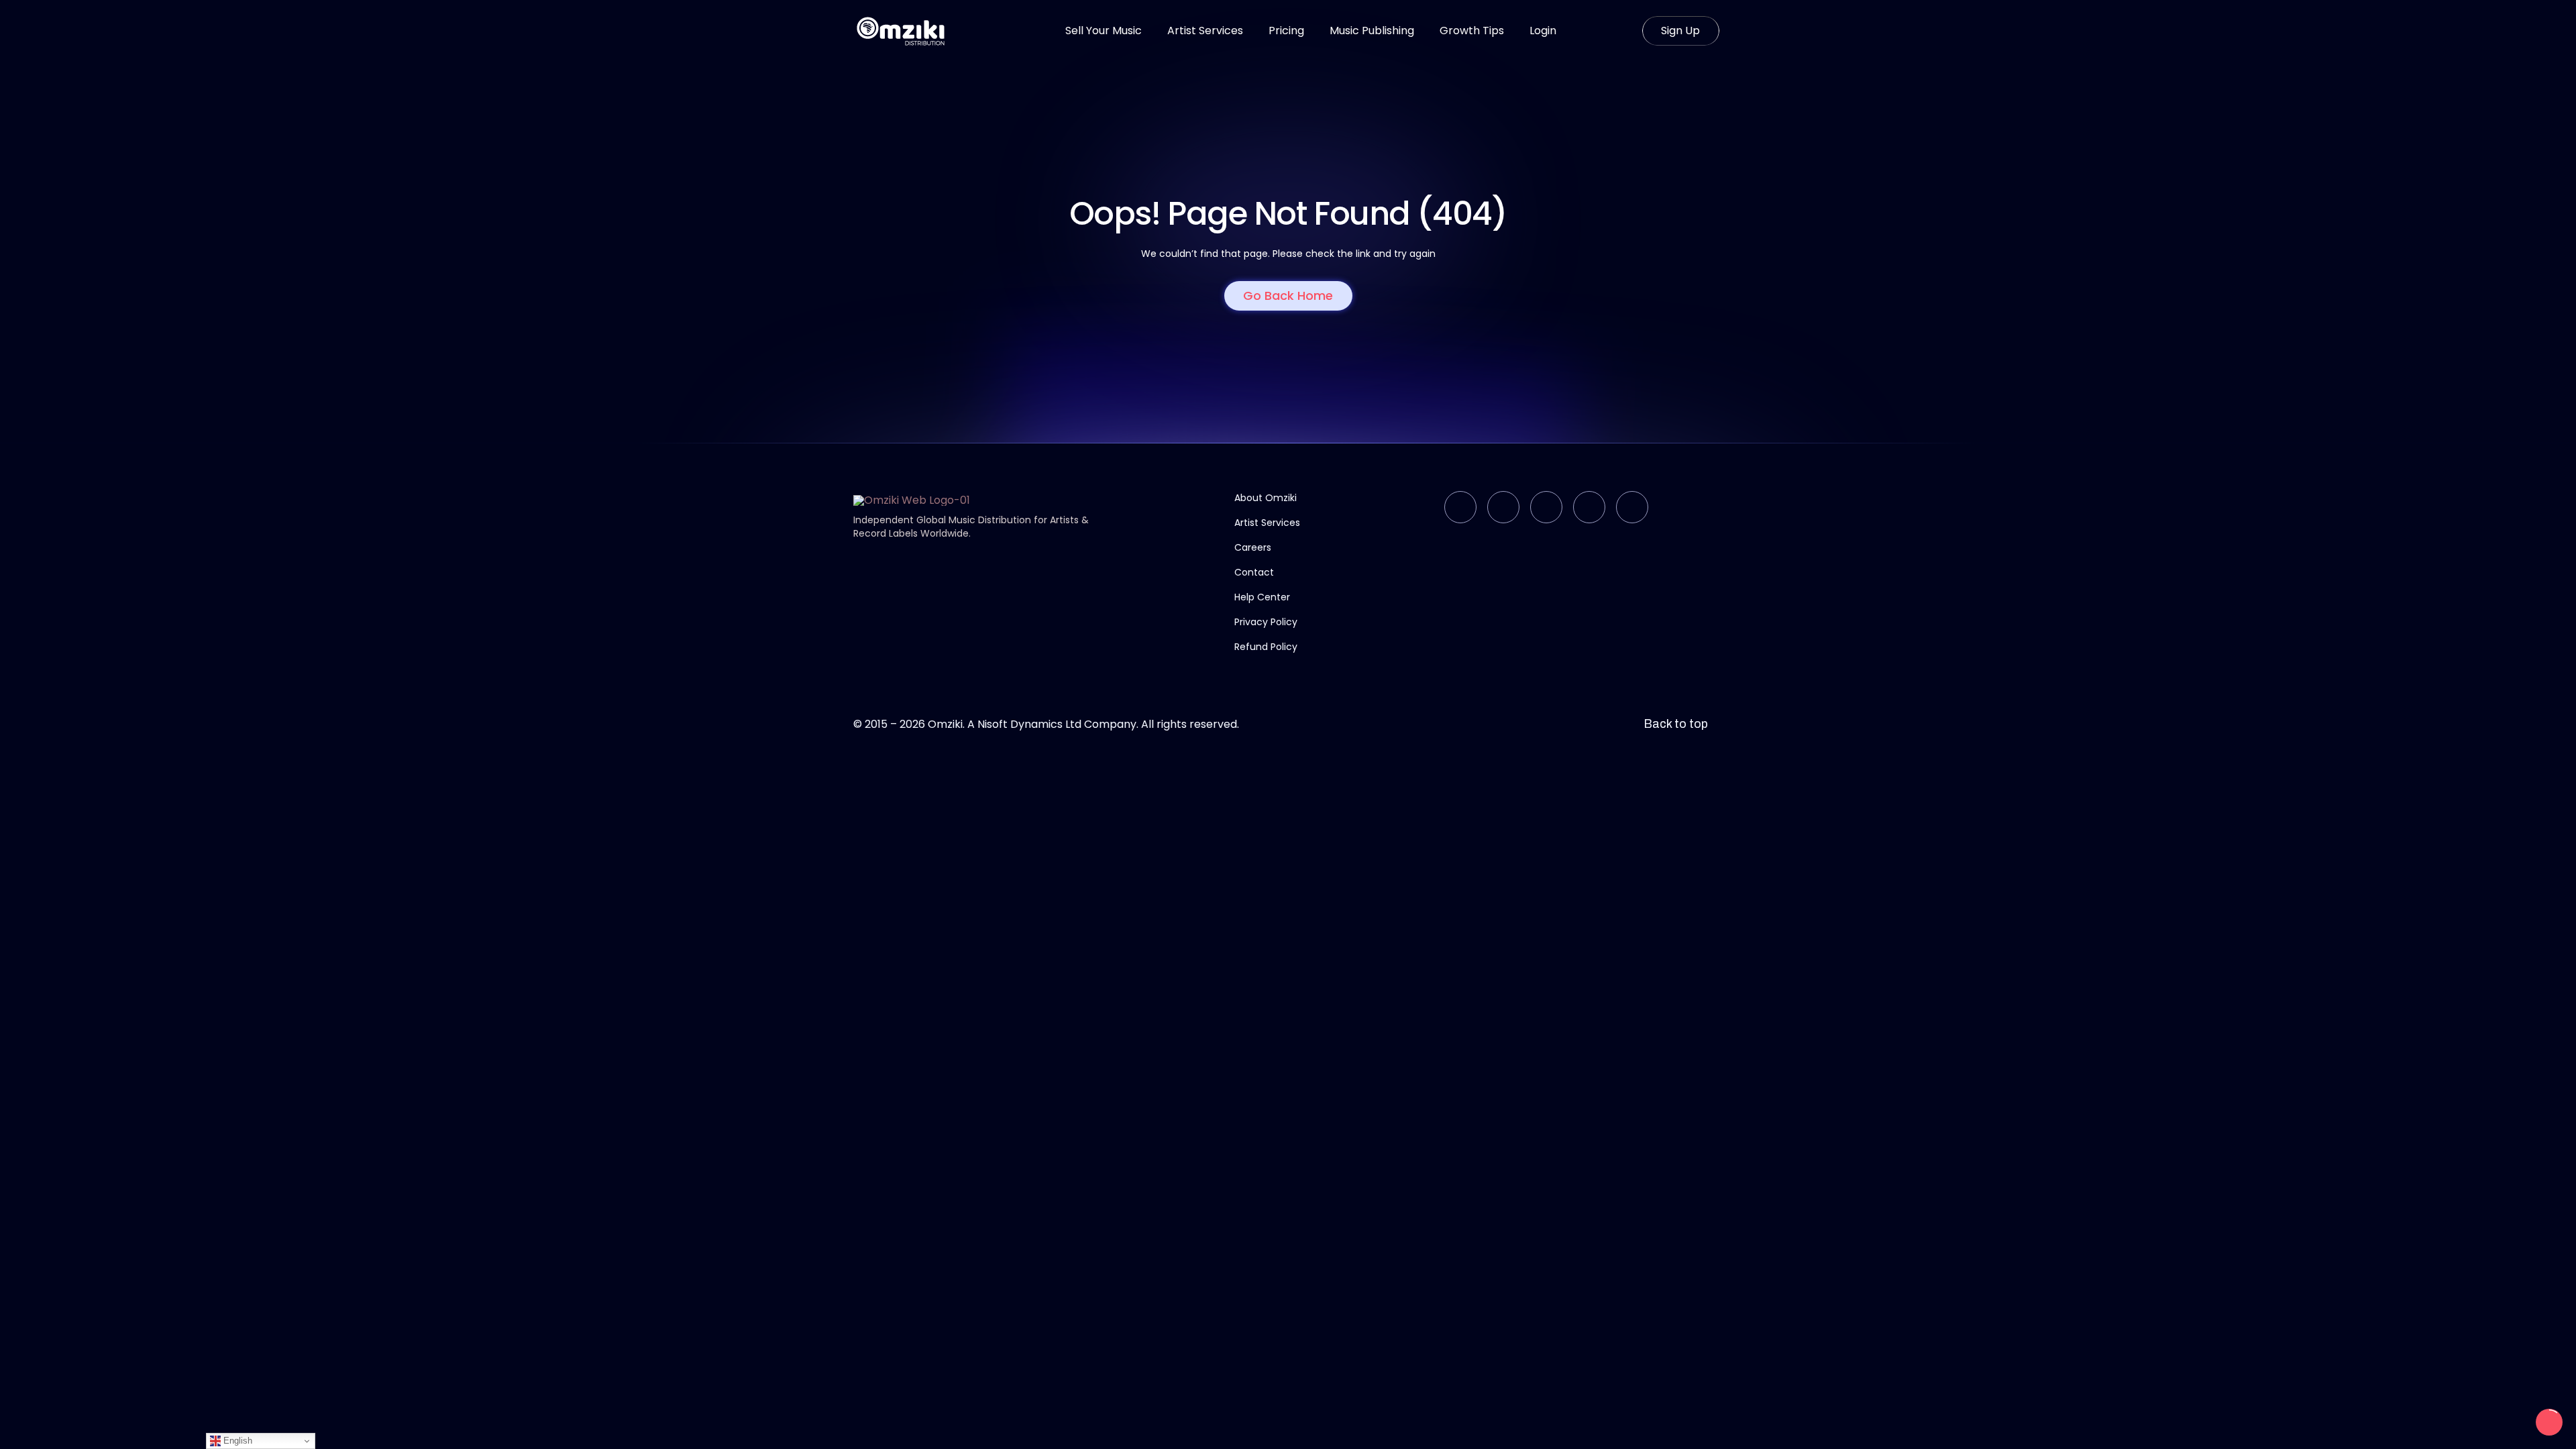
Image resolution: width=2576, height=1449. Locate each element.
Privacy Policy (1266, 622)
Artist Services (1267, 523)
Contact (1254, 572)
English (236, 1441)
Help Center (1262, 597)
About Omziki (1266, 498)
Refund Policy (1266, 647)
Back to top (1676, 724)
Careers (1253, 547)
